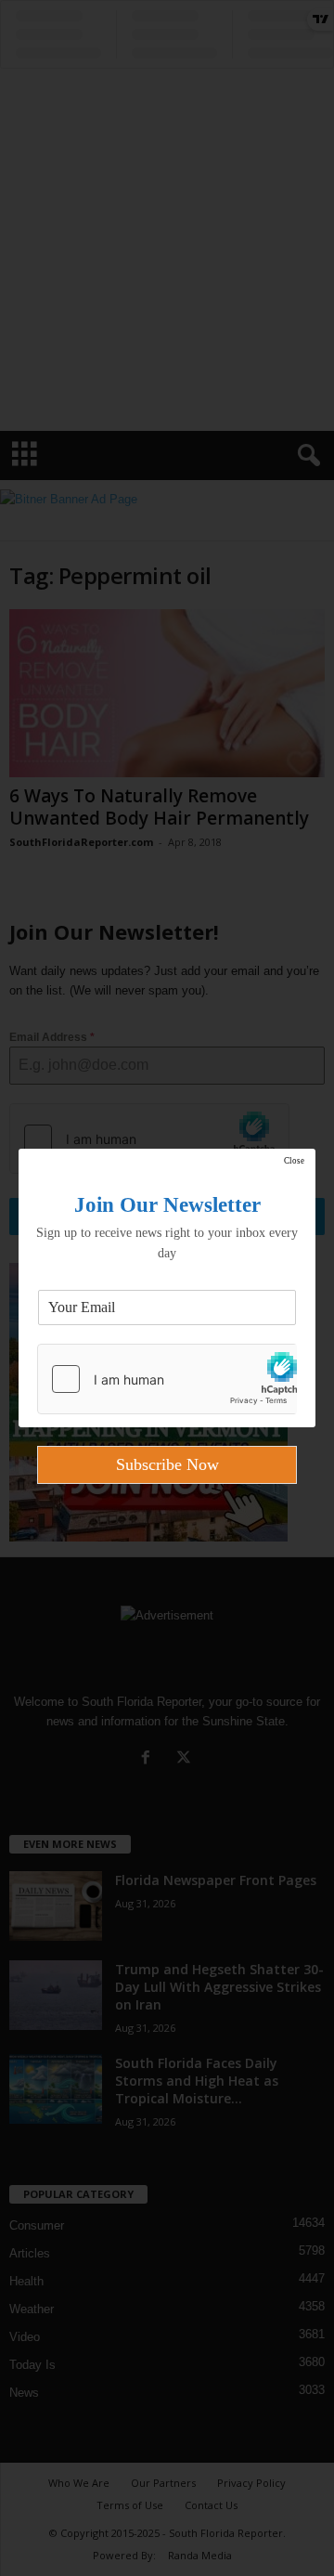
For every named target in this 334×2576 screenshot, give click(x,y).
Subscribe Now (167, 1464)
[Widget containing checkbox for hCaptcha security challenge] (167, 1379)
